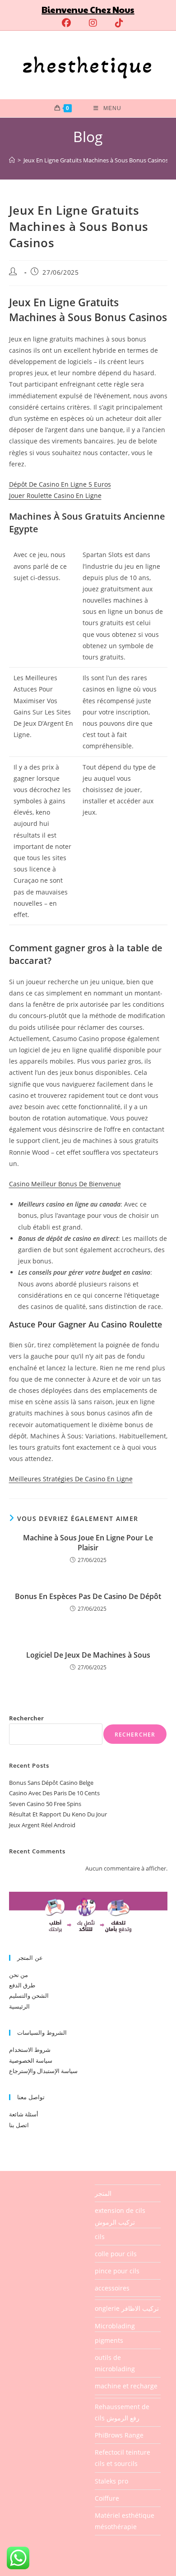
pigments (109, 2340)
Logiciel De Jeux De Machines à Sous (88, 1655)
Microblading (115, 2326)
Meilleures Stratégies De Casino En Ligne (71, 1479)
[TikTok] (115, 23)
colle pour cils (116, 2254)
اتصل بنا (19, 2125)
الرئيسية (19, 2006)
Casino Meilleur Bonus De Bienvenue (65, 1184)
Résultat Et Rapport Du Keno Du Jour (58, 1814)
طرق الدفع (22, 1985)
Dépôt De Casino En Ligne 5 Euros (60, 484)
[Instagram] (93, 23)
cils (100, 2237)
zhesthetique (88, 65)
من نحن (19, 1975)
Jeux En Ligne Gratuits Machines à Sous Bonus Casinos (96, 160)
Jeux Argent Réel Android (42, 1825)
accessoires (112, 2288)
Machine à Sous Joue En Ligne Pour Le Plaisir (88, 1543)
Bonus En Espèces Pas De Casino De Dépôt (88, 1596)
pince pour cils (117, 2271)
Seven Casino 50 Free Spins (45, 1804)
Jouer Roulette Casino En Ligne (55, 495)
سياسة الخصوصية (31, 2060)
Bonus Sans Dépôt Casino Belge (51, 1783)
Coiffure (107, 2498)
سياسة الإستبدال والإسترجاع (43, 2071)
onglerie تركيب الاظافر (127, 2308)
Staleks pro (111, 2481)
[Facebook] (66, 23)
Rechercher (26, 1718)
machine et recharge (126, 2386)
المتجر (103, 2193)
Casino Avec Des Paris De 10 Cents (54, 1793)
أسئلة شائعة (24, 2114)
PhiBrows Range (119, 2435)
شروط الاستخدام (30, 2050)
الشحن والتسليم (29, 1995)
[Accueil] (12, 160)
